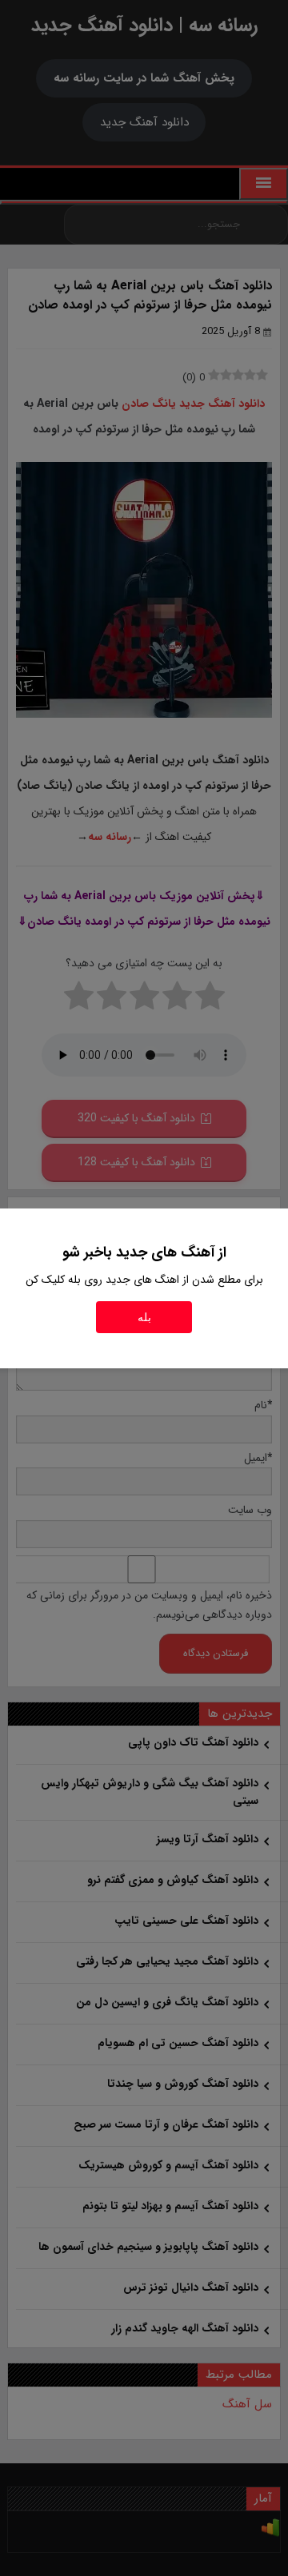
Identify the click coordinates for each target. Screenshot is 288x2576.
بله (144, 1317)
